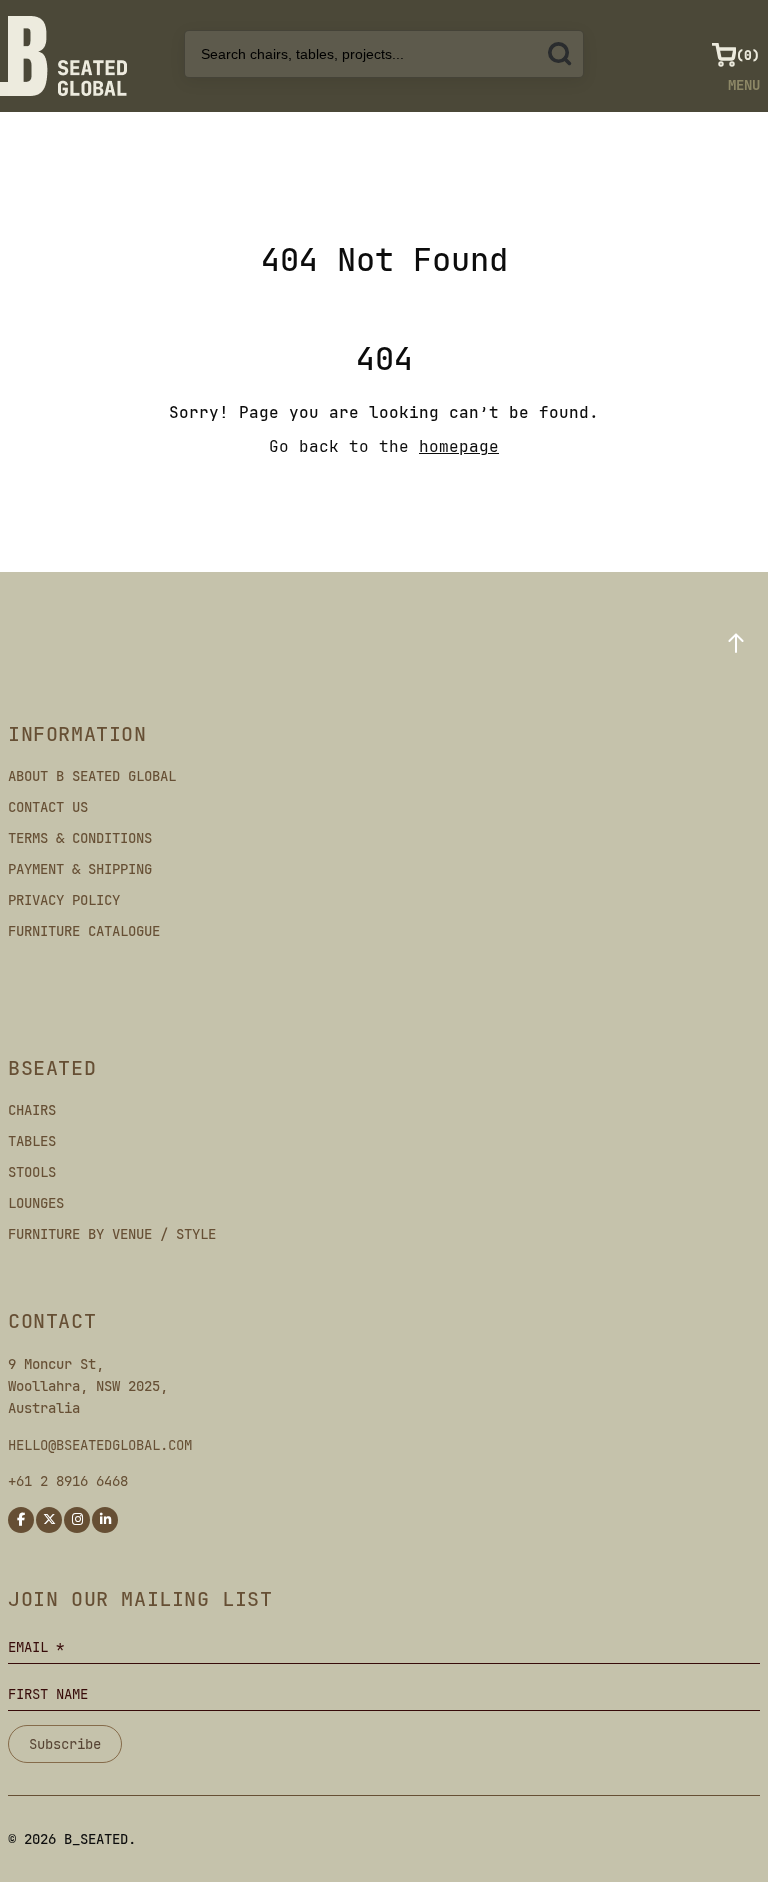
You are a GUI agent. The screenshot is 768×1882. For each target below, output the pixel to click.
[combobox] (384, 54)
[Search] (560, 54)
